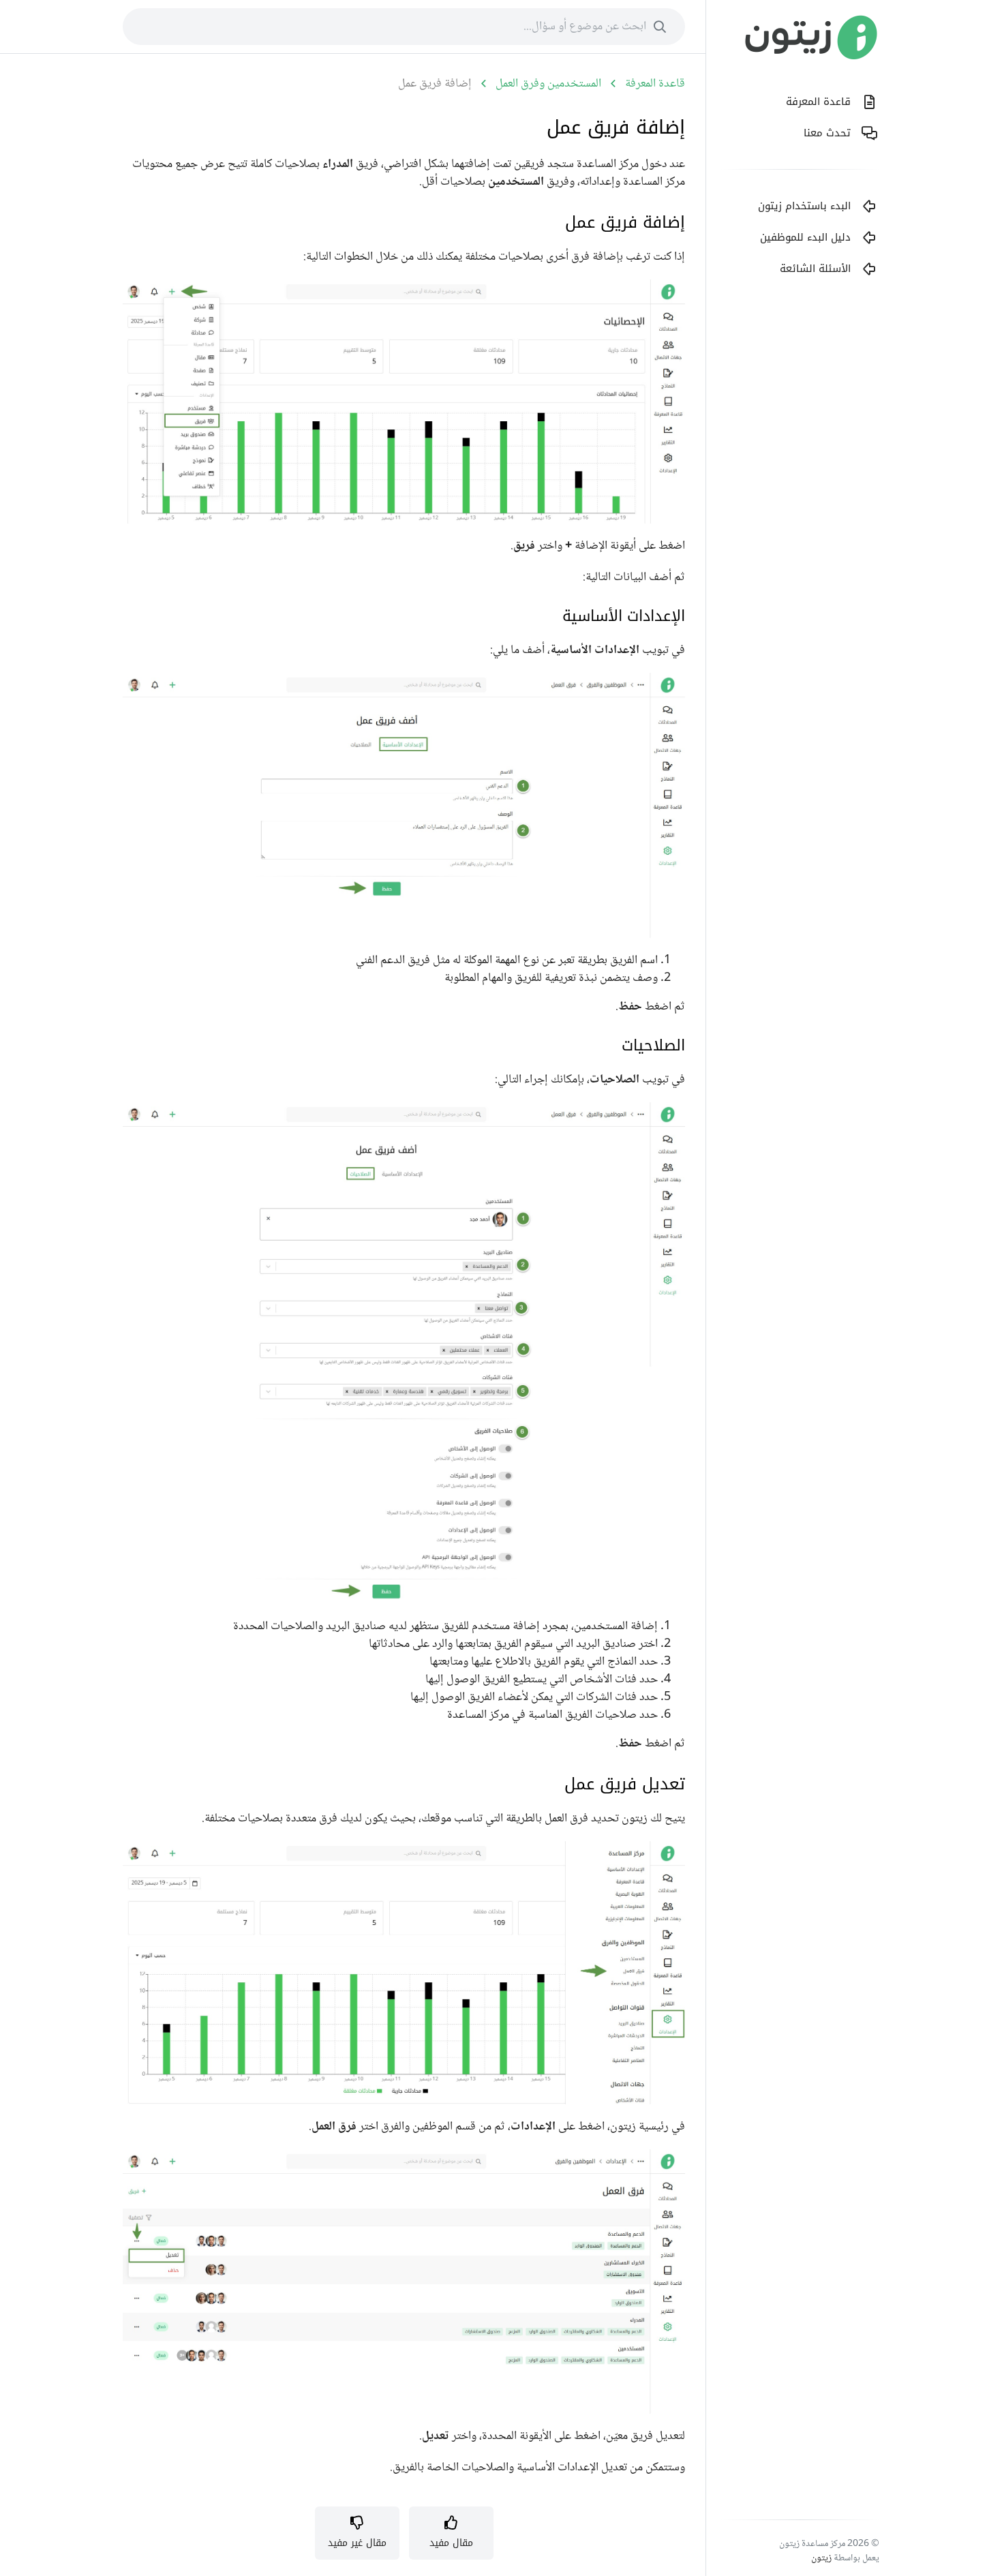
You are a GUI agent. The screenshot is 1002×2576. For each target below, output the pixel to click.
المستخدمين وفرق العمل (548, 84)
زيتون (821, 2558)
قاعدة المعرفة (655, 84)
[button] (451, 2533)
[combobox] (404, 27)
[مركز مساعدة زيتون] (811, 41)
